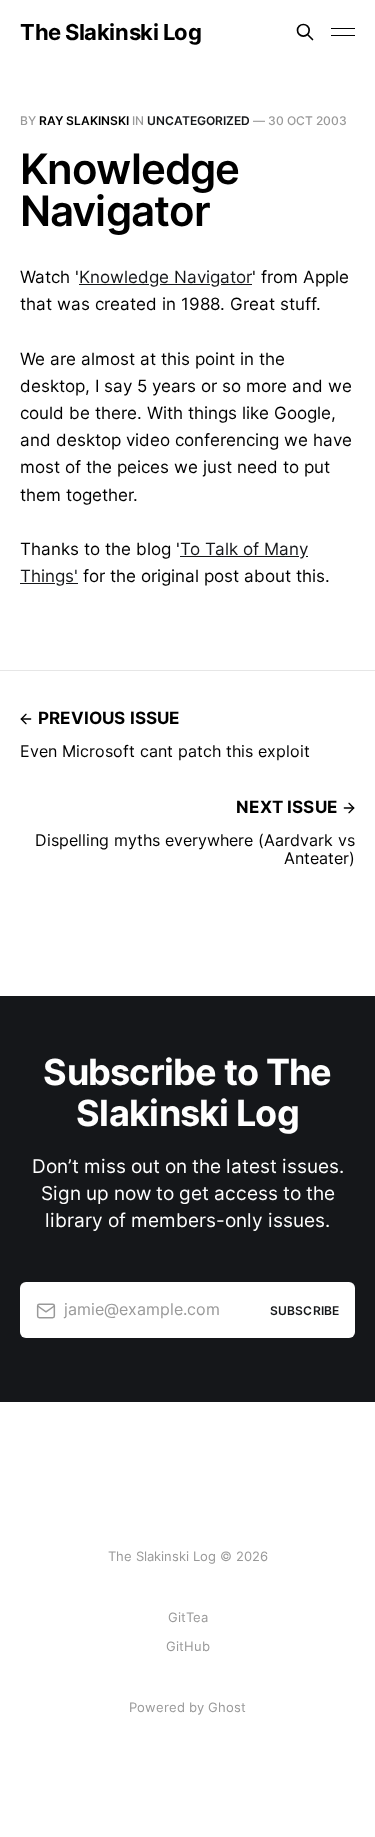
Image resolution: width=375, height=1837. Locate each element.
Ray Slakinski (84, 120)
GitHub (188, 1646)
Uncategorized (198, 120)
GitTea (188, 1617)
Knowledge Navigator (165, 277)
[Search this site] (305, 32)
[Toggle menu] (343, 32)
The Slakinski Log (111, 32)
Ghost (227, 1707)
